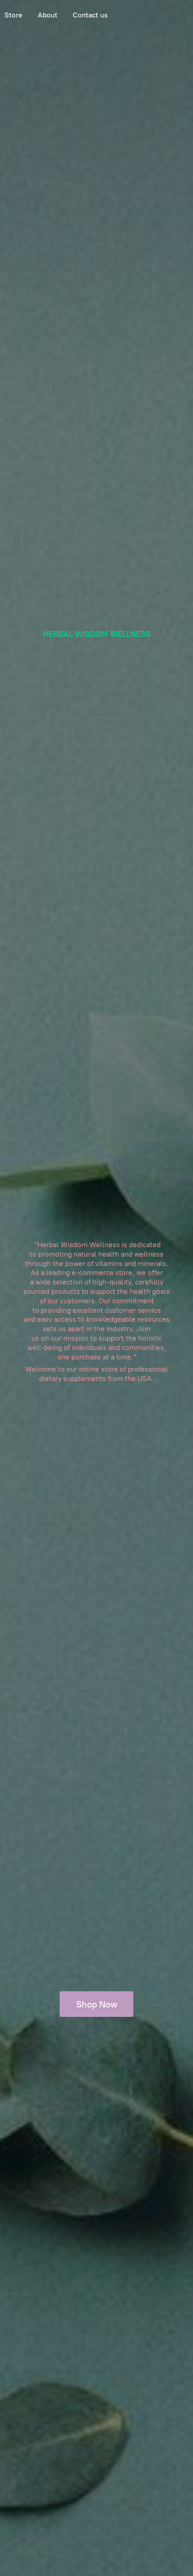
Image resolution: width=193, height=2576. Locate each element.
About (48, 15)
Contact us (90, 15)
